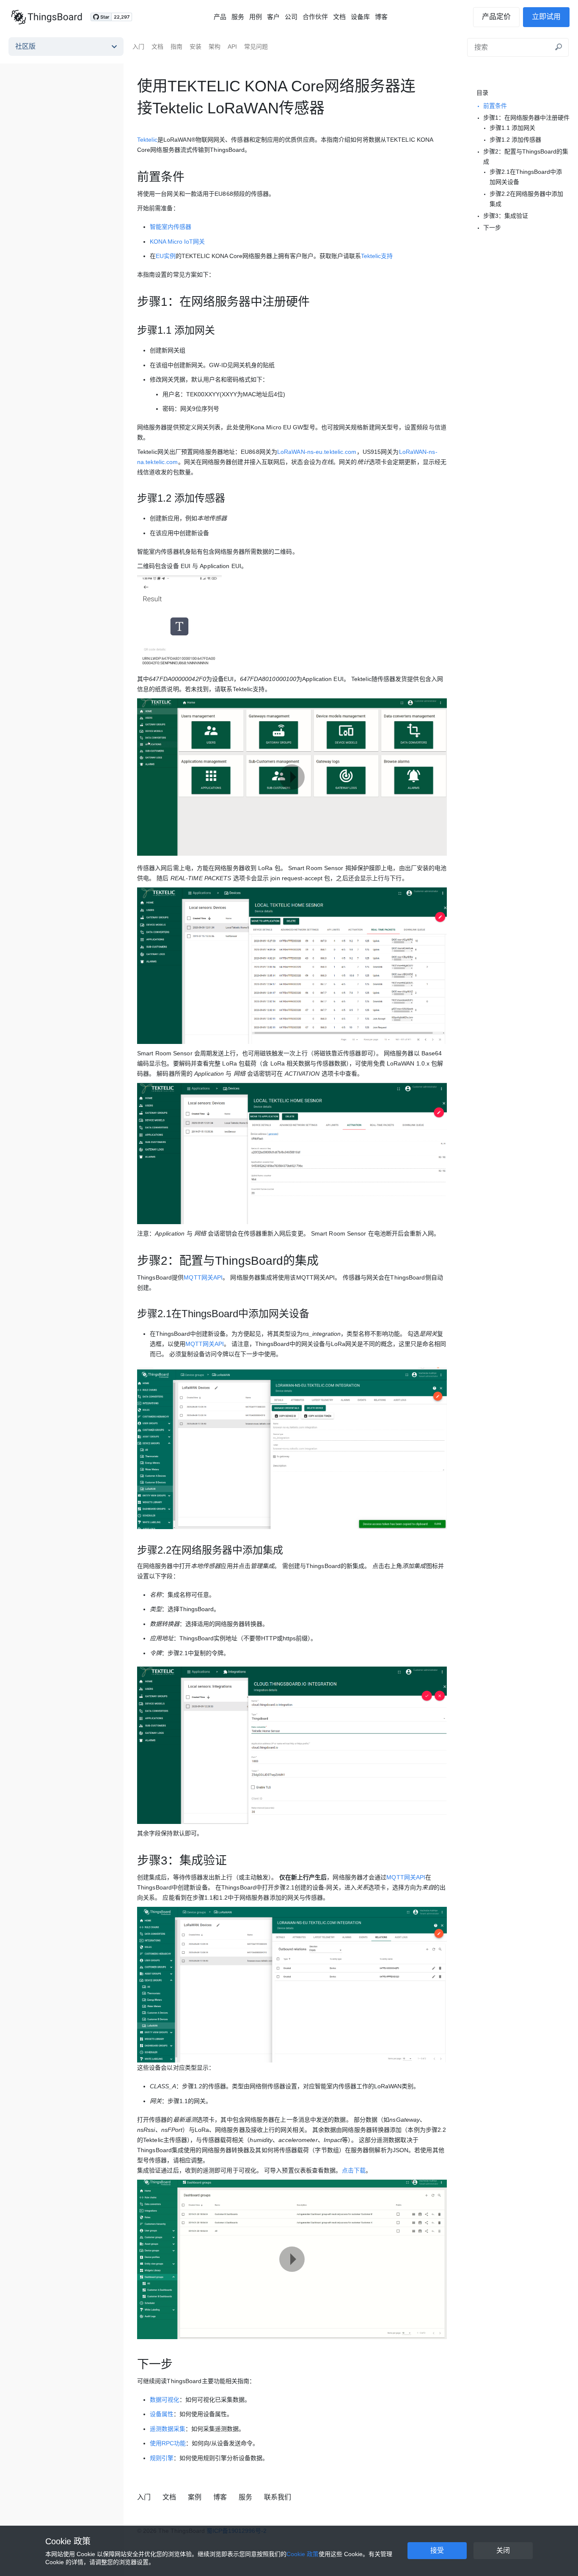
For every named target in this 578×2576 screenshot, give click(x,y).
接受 (437, 2550)
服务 (238, 17)
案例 (195, 2497)
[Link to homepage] (47, 17)
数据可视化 (165, 2400)
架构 (215, 47)
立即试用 (546, 17)
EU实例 (166, 256)
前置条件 (495, 106)
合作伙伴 (315, 17)
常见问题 (256, 47)
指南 (176, 47)
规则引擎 (162, 2458)
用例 (256, 17)
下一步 (492, 228)
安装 (195, 47)
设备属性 (162, 2414)
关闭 (503, 2550)
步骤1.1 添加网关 (512, 128)
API (232, 47)
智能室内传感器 (171, 227)
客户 (273, 17)
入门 (138, 47)
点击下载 (354, 2170)
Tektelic (147, 140)
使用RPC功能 (168, 2443)
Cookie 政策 (68, 2541)
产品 (220, 17)
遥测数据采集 (168, 2429)
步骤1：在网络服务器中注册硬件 (526, 118)
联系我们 (278, 2497)
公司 (291, 17)
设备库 (360, 17)
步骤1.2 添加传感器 (515, 140)
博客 (381, 17)
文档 (339, 17)
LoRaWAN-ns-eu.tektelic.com (317, 452)
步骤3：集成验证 (506, 216)
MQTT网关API (203, 1277)
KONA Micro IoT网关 (177, 242)
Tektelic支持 (377, 256)
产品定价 (496, 17)
